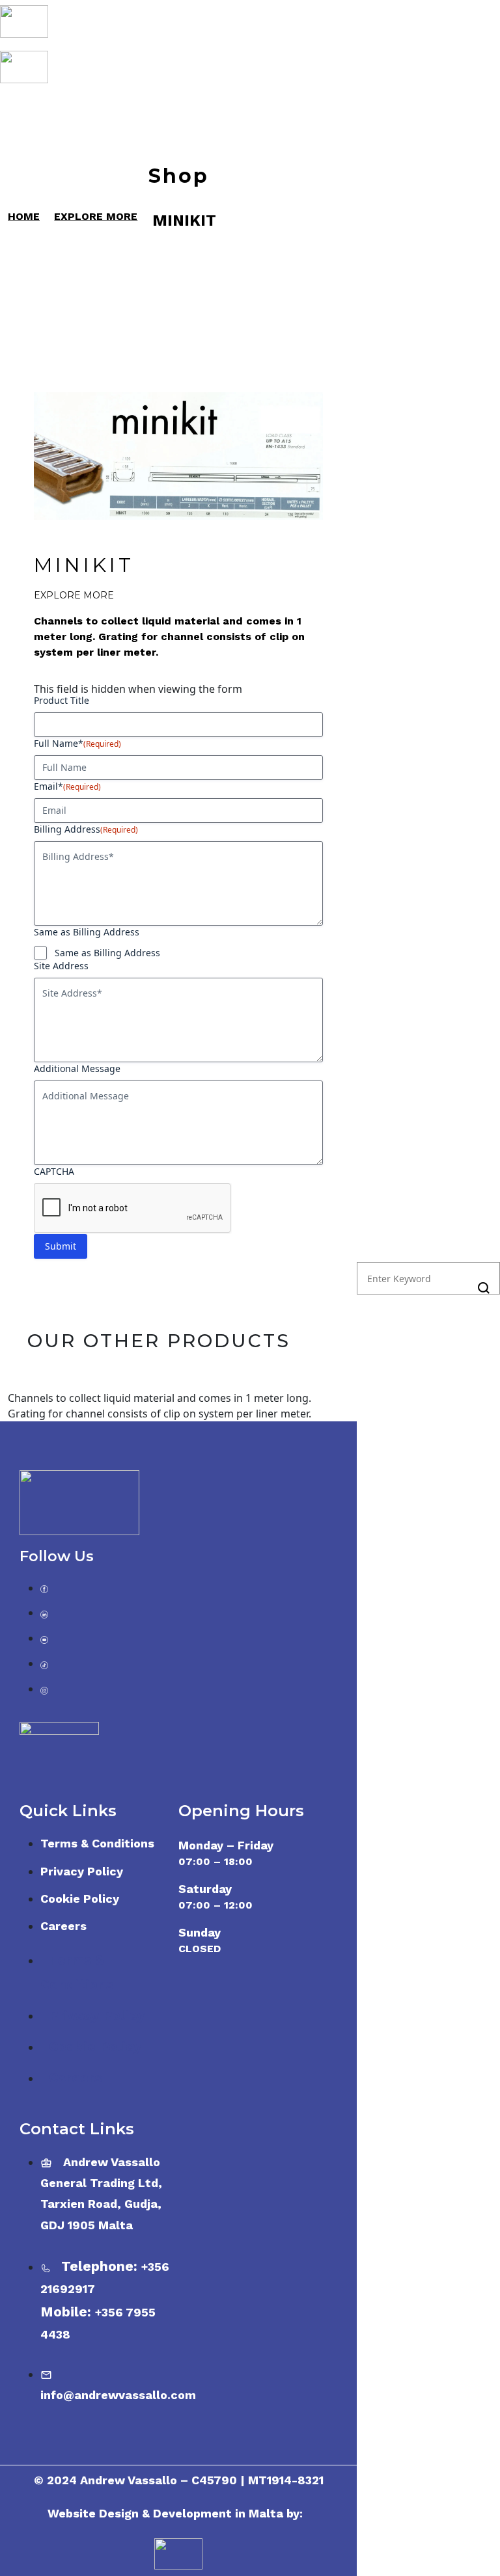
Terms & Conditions (97, 1843)
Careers (63, 1926)
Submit (61, 1246)
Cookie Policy (80, 1898)
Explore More (74, 595)
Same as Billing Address (107, 953)
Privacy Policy (82, 1871)
